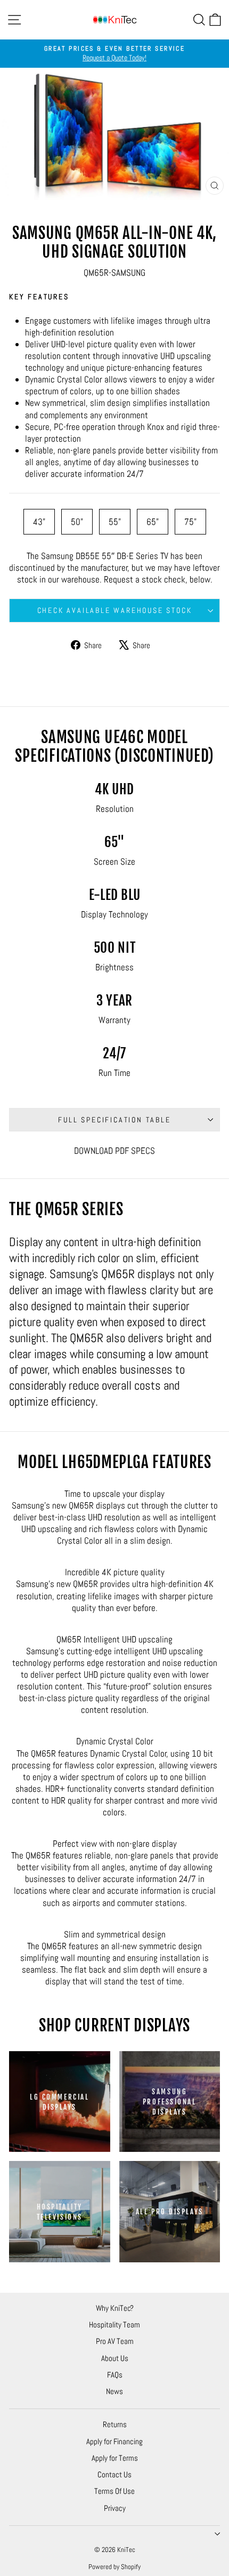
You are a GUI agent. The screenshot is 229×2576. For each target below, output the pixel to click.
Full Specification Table (114, 1120)
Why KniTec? (115, 2308)
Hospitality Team (114, 2324)
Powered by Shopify (114, 2567)
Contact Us (114, 2474)
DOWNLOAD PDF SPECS (114, 1151)
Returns (115, 2424)
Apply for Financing (114, 2441)
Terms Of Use (114, 2491)
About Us (115, 2358)
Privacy (115, 2508)
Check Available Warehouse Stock (115, 610)
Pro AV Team (115, 2341)
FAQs (115, 2375)
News (114, 2391)
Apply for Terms (115, 2458)
